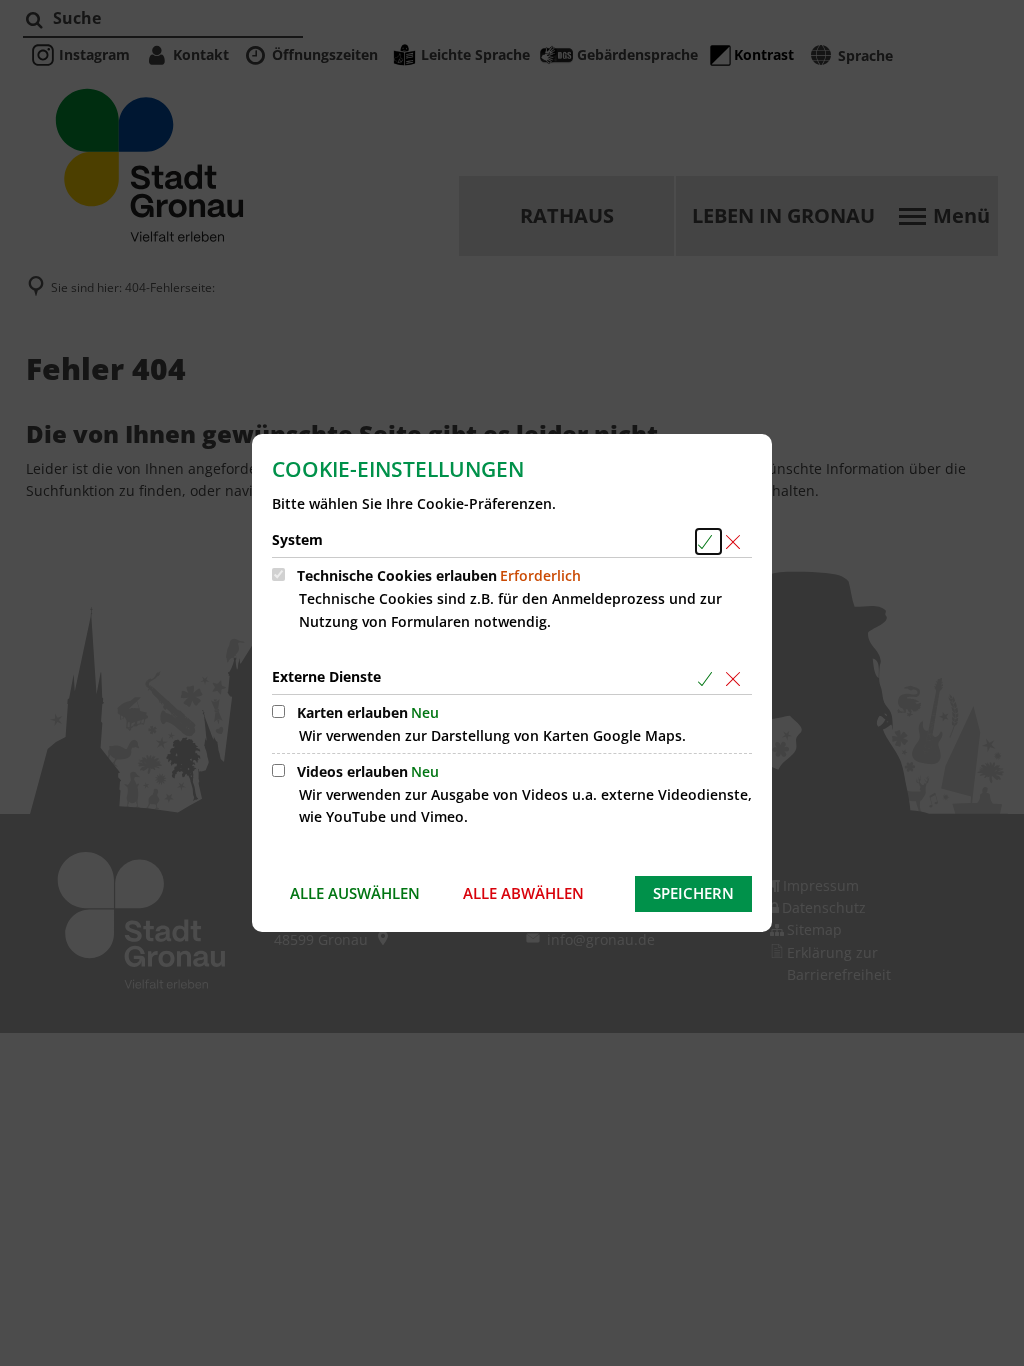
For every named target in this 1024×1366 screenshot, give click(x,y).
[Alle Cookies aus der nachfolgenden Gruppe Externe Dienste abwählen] (736, 678)
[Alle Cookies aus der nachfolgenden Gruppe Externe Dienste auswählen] (708, 678)
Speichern (693, 893)
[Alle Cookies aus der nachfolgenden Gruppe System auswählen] (708, 541)
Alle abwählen (523, 893)
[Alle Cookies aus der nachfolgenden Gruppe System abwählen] (736, 541)
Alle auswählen (355, 893)
